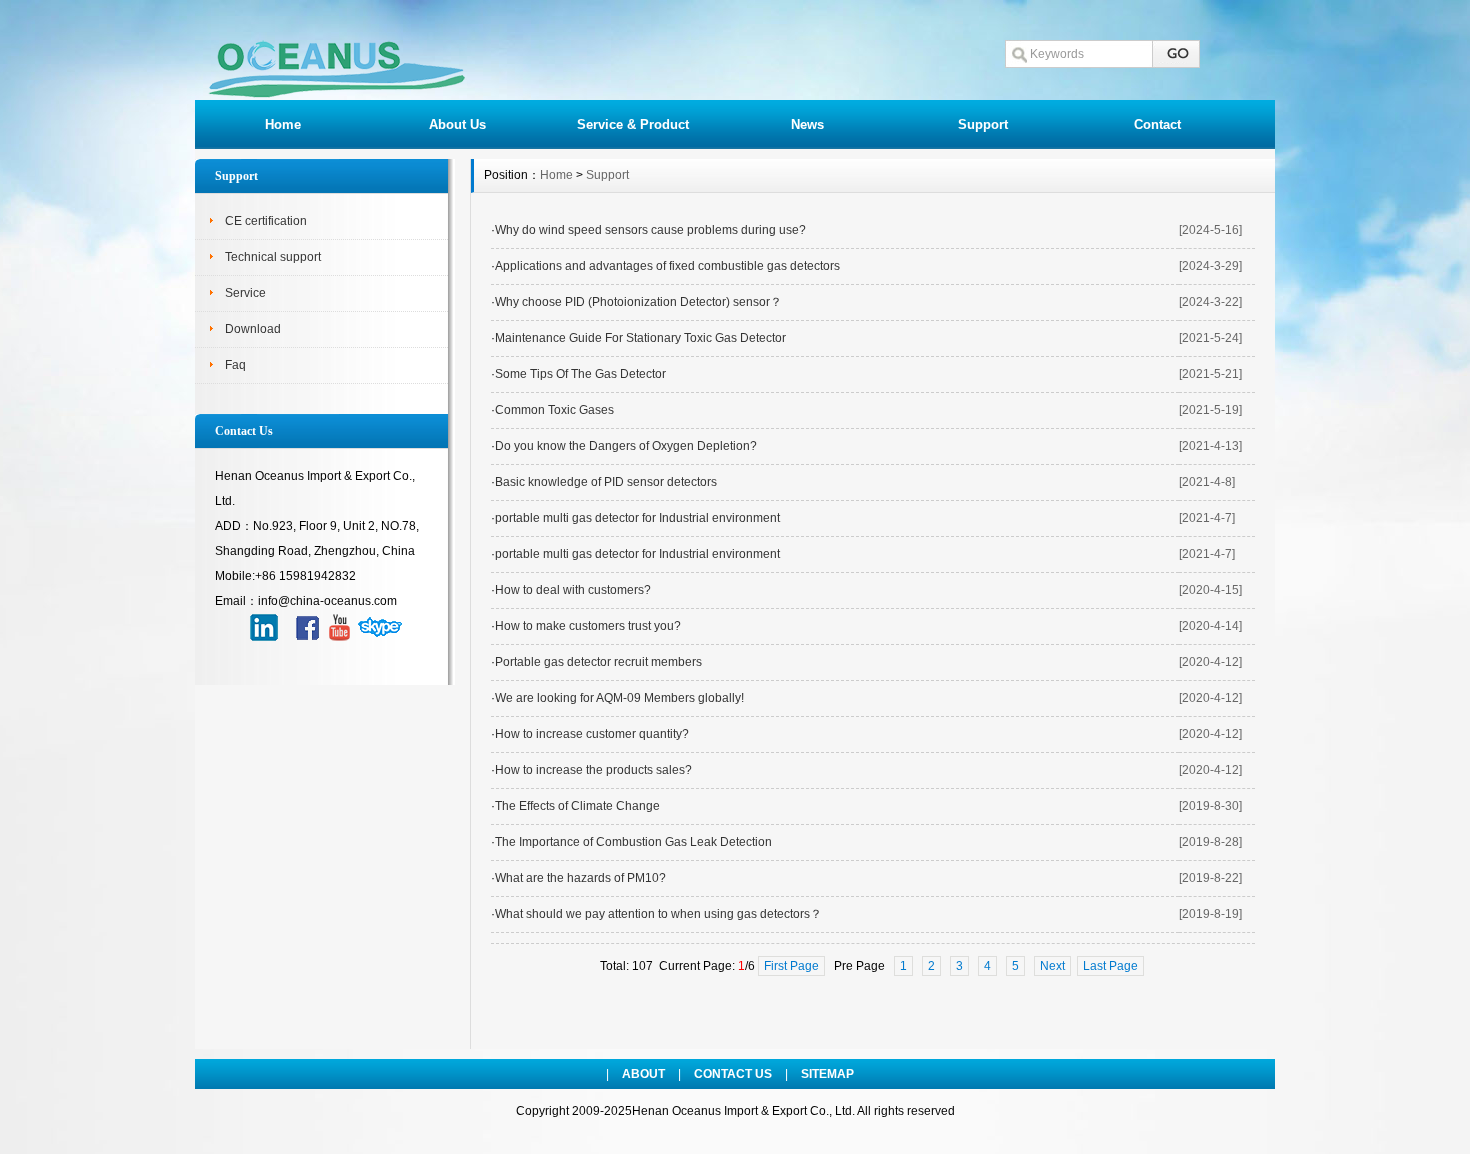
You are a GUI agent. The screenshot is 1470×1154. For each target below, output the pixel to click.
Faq (235, 365)
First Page (791, 966)
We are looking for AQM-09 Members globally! (619, 698)
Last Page (1110, 966)
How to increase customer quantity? (592, 734)
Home (283, 124)
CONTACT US (733, 1074)
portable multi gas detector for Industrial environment (637, 518)
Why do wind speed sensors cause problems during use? (650, 230)
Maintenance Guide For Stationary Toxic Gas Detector (640, 338)
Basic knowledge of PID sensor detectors (606, 482)
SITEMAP (827, 1074)
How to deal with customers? (573, 590)
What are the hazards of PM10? (580, 878)
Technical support (273, 257)
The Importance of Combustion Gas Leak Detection (633, 842)
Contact (1157, 124)
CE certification (266, 221)
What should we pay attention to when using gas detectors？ (658, 914)
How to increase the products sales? (593, 770)
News (807, 124)
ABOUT (643, 1074)
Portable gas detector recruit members (598, 662)
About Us (457, 124)
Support (983, 124)
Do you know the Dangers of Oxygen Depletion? (626, 446)
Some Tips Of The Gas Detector (580, 374)
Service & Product (633, 124)
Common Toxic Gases (554, 410)
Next (1052, 966)
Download (253, 329)
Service (245, 293)
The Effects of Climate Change (577, 806)
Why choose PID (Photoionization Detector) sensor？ (638, 302)
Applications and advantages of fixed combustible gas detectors (667, 266)
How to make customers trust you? (588, 626)
